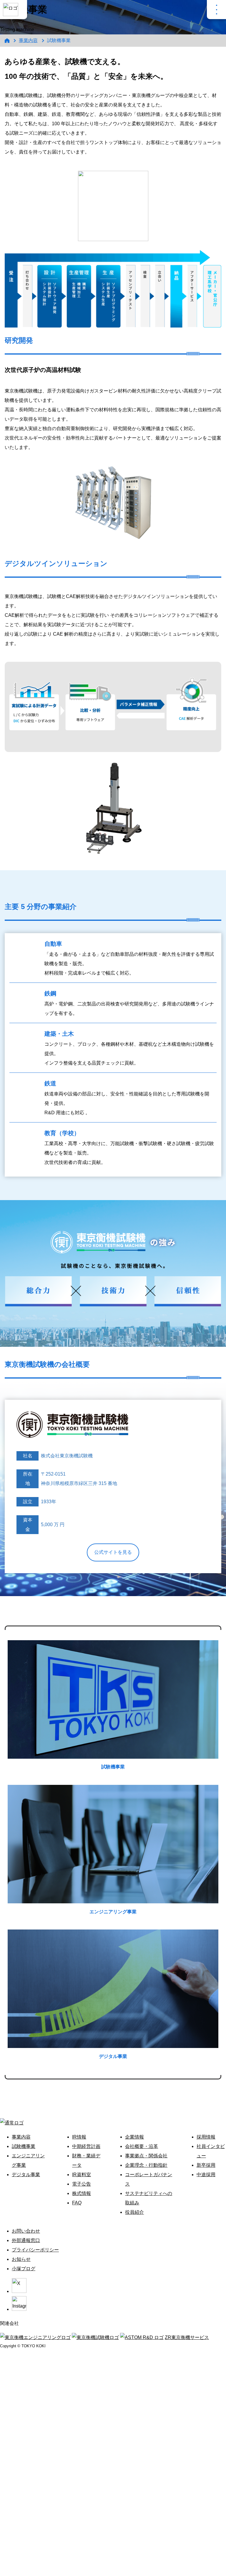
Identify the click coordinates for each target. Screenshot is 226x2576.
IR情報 (79, 2137)
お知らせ (21, 2259)
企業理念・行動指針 (146, 2165)
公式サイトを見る (113, 1552)
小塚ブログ (24, 2269)
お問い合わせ (26, 2231)
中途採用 (206, 2175)
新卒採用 (206, 2165)
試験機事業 (24, 2146)
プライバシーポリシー (35, 2250)
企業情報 (134, 2137)
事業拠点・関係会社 (146, 2156)
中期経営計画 (86, 2146)
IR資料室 (82, 2175)
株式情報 (82, 2193)
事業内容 (28, 40)
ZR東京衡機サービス (187, 2337)
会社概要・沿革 (142, 2146)
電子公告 (82, 2184)
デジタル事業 (26, 2175)
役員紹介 (134, 2212)
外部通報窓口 (26, 2240)
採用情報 (206, 2137)
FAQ (77, 2203)
